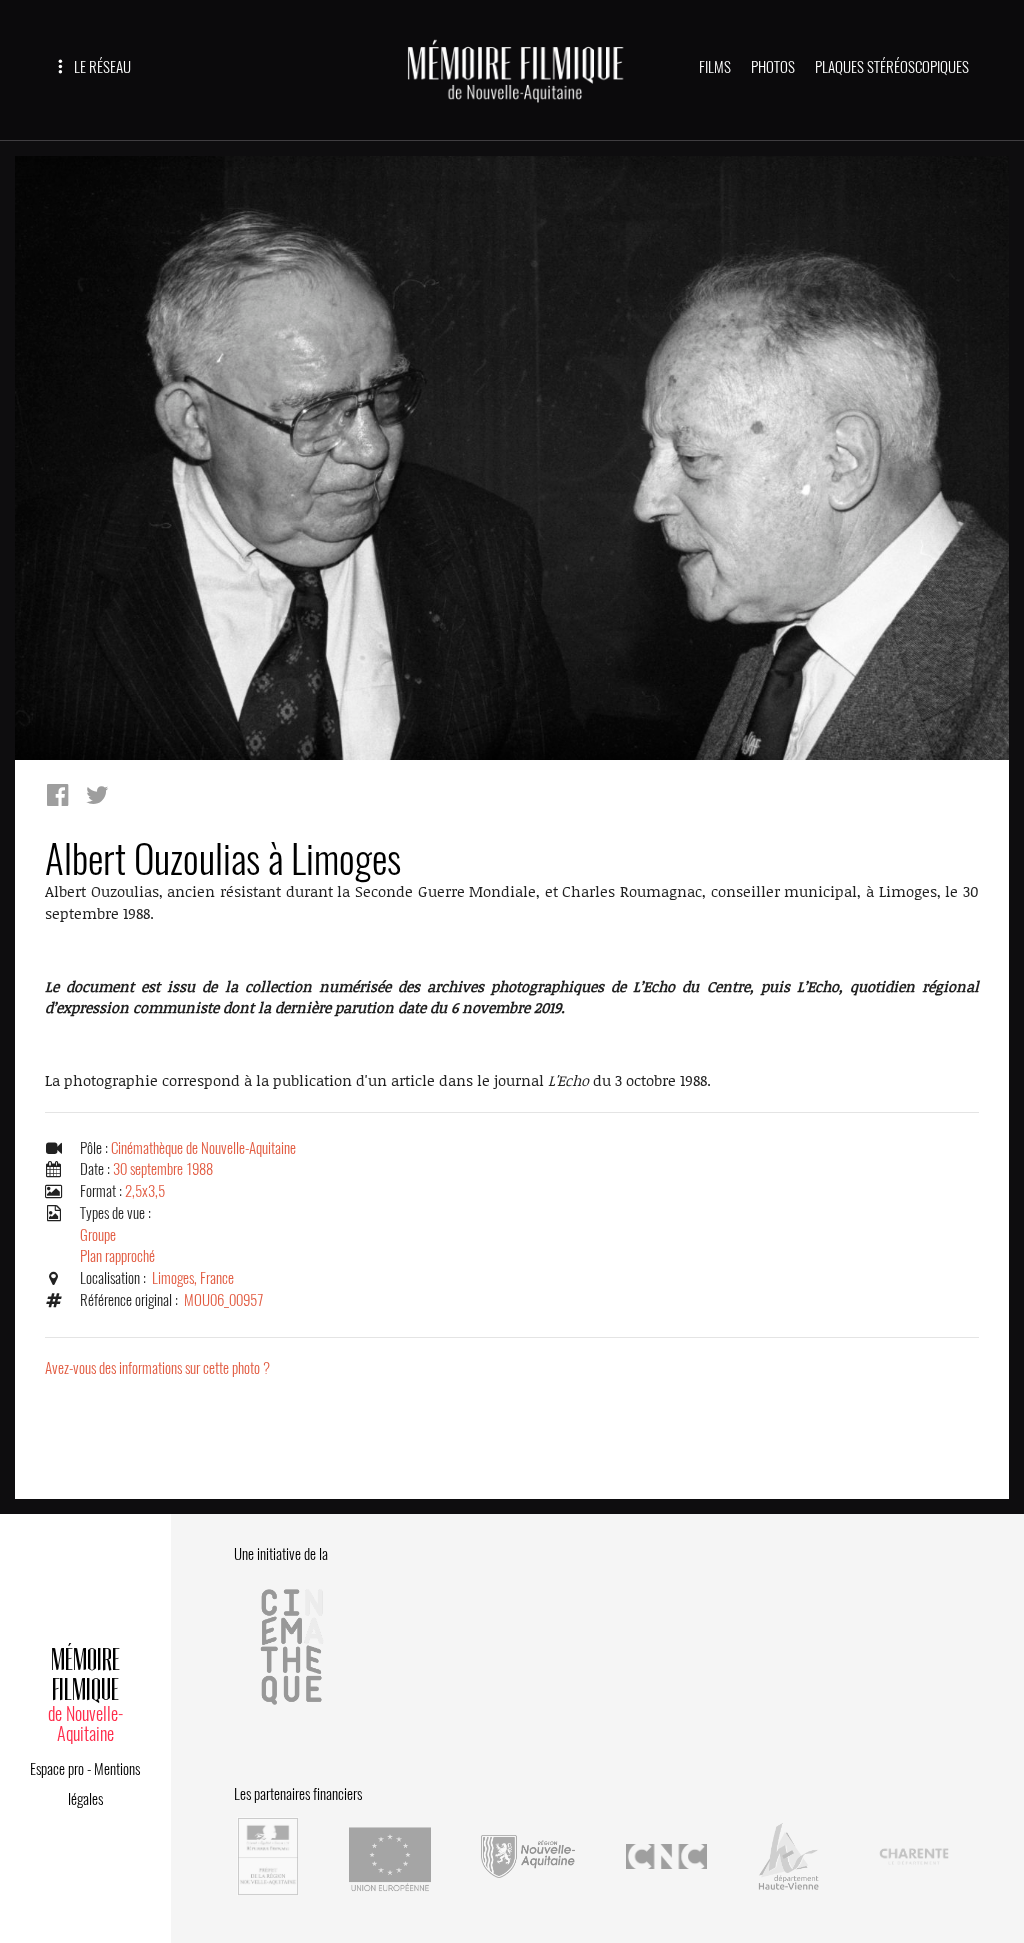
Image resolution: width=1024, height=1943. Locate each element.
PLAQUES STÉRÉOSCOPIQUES (892, 67)
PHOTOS (773, 67)
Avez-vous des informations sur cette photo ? (157, 1368)
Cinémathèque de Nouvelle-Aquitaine (203, 1148)
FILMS (715, 67)
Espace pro (57, 1769)
